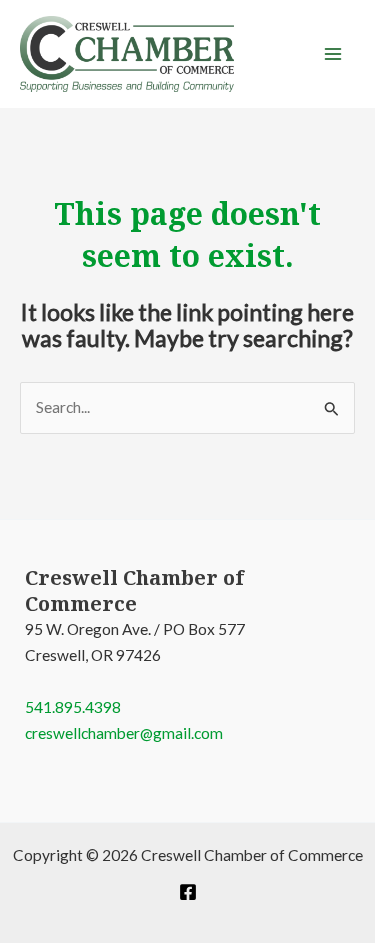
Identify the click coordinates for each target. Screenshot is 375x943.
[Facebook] (188, 892)
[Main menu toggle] (333, 53)
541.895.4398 (73, 707)
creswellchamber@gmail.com (124, 733)
